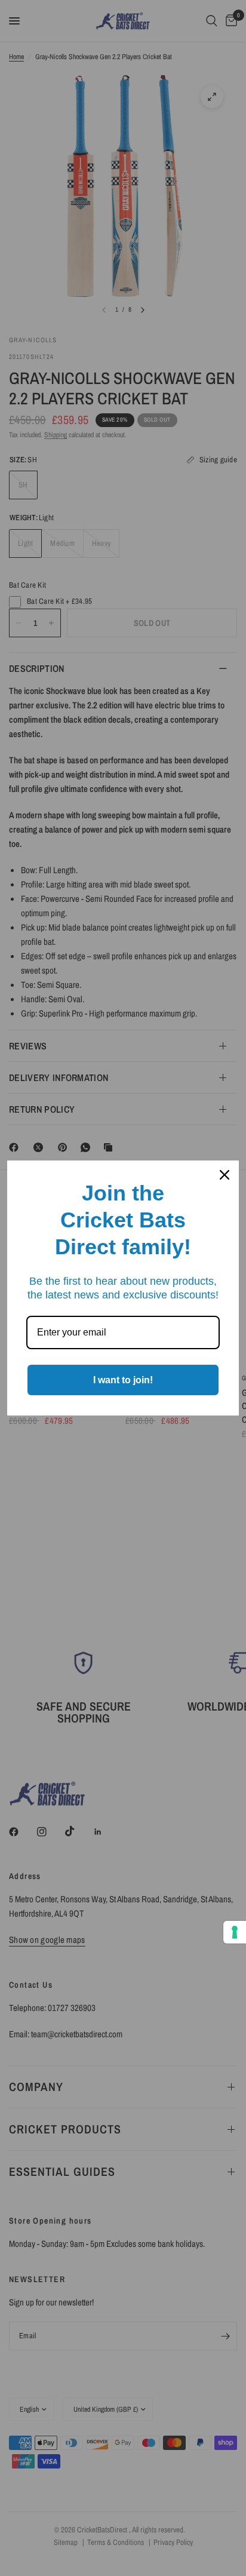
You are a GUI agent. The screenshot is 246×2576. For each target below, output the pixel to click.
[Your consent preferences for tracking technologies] (235, 1932)
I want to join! (123, 1380)
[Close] (225, 1175)
